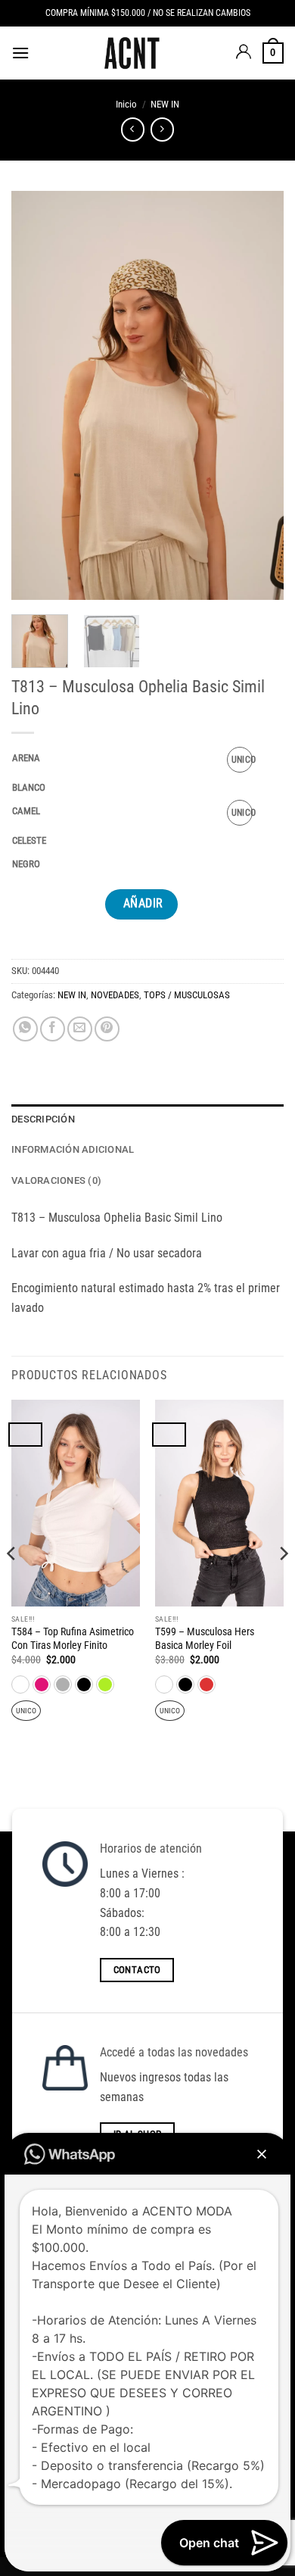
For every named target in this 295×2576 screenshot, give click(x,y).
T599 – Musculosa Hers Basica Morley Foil (205, 1638)
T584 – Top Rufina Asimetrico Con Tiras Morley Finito (73, 1638)
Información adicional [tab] (73, 1149)
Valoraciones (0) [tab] (56, 1180)
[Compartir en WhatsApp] (25, 1029)
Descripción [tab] (43, 1119)
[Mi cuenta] (244, 53)
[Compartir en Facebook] (53, 1029)
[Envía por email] (80, 1029)
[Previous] (36, 395)
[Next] (259, 395)
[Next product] (133, 129)
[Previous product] (162, 129)
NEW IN (165, 104)
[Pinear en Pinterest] (107, 1029)
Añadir (143, 904)
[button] (20, 53)
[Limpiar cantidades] (51, 759)
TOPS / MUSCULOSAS (187, 995)
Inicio (126, 104)
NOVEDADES (115, 995)
